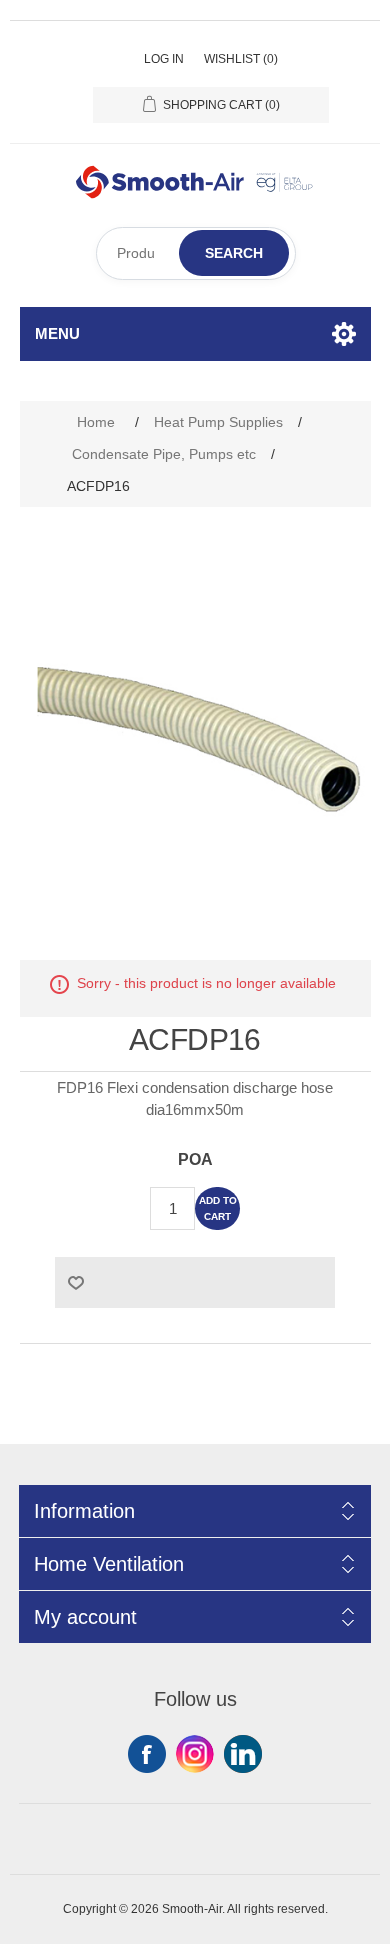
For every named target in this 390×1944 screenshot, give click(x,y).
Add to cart (218, 1208)
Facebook (147, 1754)
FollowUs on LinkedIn (243, 1754)
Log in (164, 59)
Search (234, 253)
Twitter (195, 1754)
